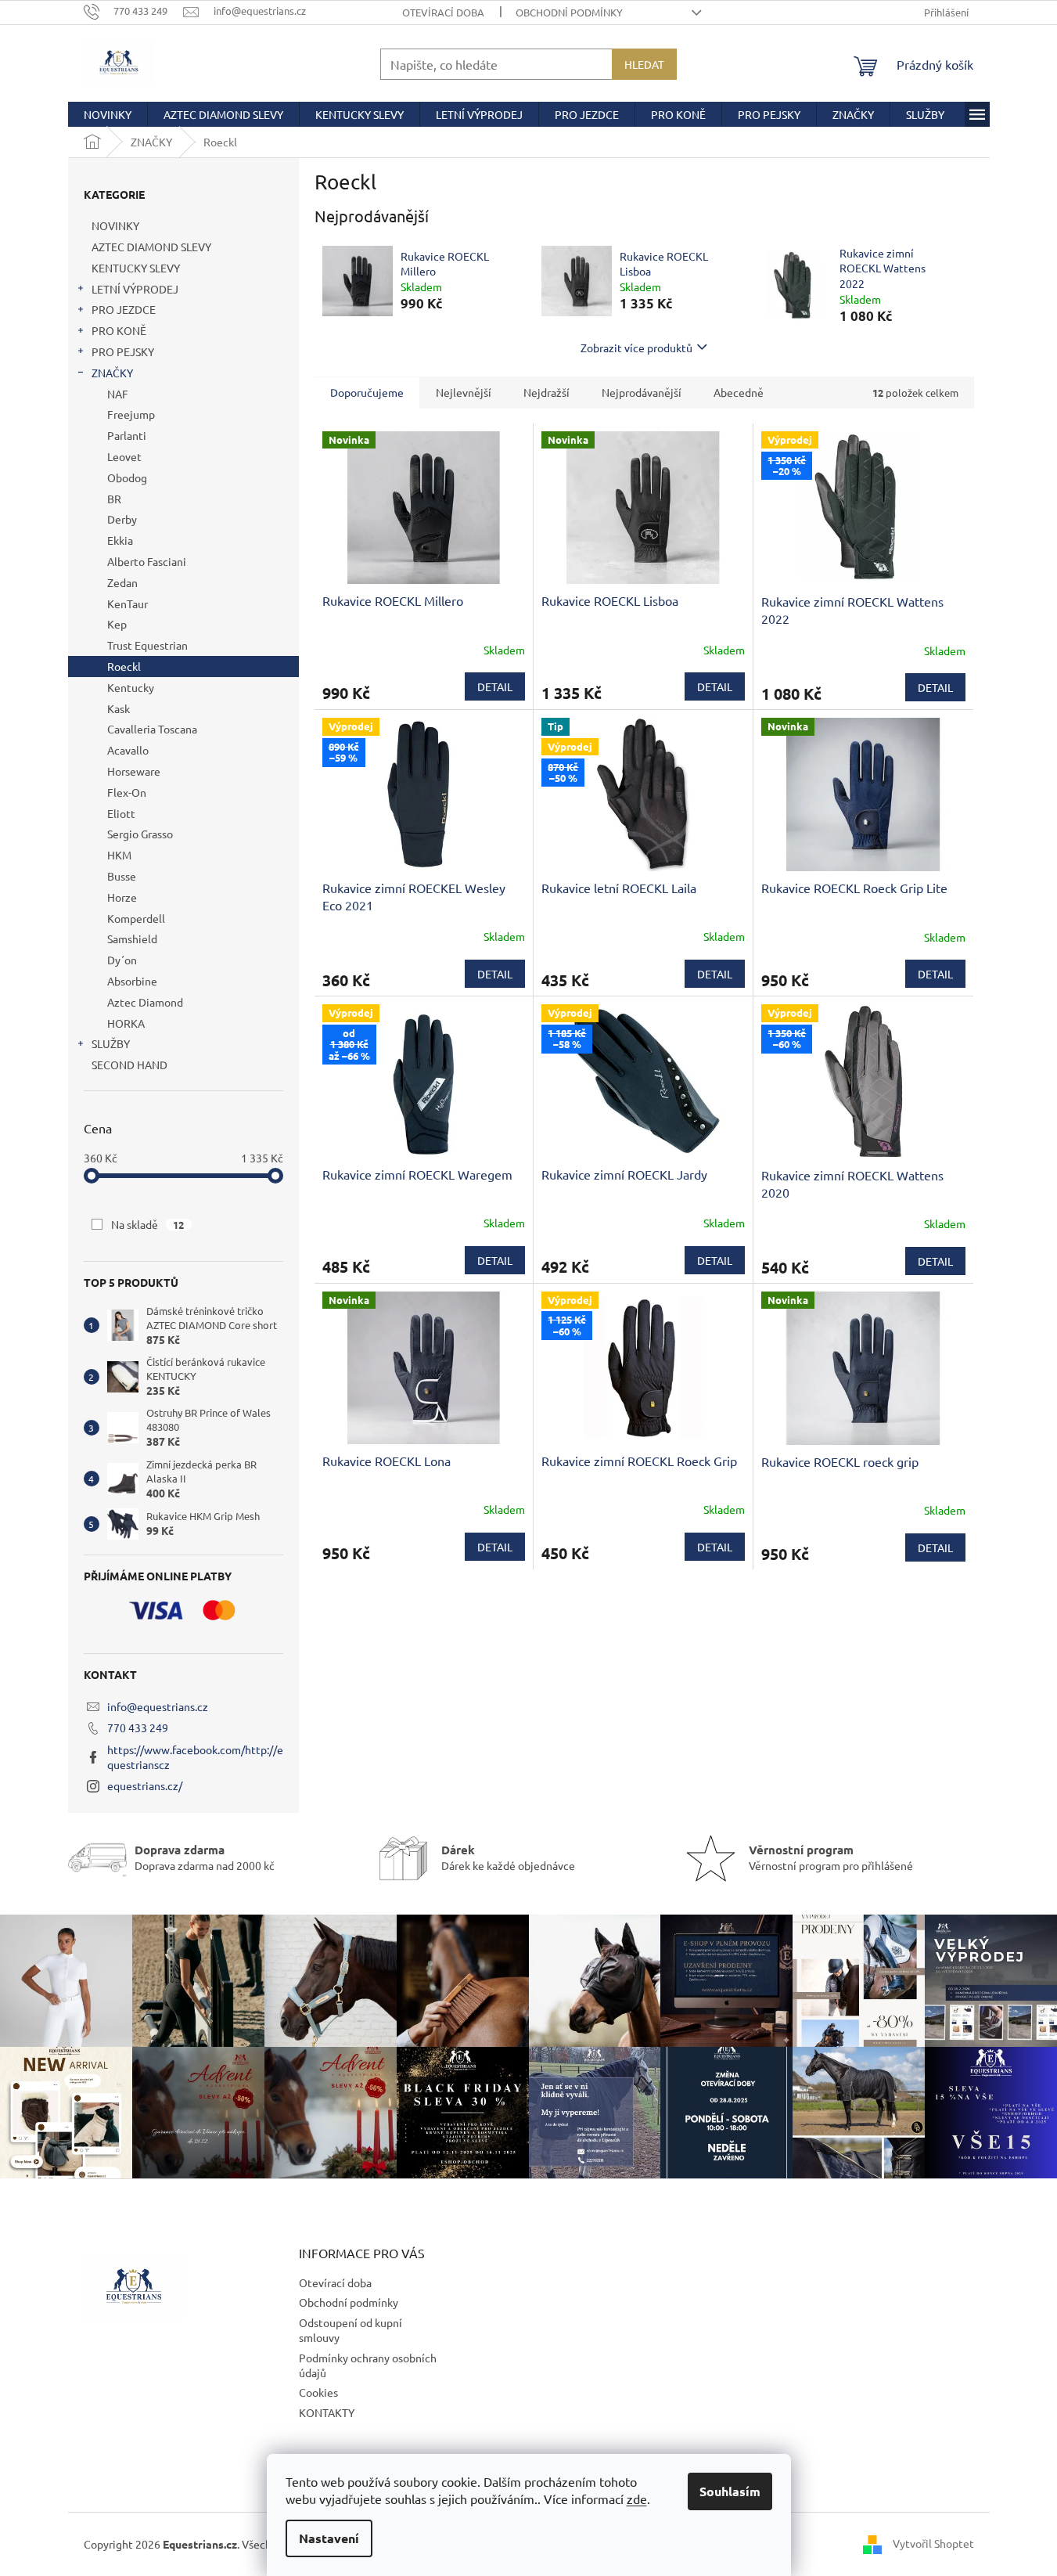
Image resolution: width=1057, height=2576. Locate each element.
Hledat (644, 64)
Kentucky (131, 687)
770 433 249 (138, 1728)
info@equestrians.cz (158, 1706)
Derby (122, 519)
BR (114, 499)
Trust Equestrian (147, 645)
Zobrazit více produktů (636, 348)
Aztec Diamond (145, 1002)
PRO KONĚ (119, 330)
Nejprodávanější (642, 392)
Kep (117, 624)
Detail (495, 686)
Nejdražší (546, 392)
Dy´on (122, 960)
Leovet (124, 456)
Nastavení (329, 2538)
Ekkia (120, 540)
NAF (118, 394)
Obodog (127, 477)
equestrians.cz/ (145, 1785)
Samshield (132, 939)
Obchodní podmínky (569, 12)
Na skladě (148, 1224)
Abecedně (739, 392)
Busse (122, 876)
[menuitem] (108, 114)
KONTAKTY (327, 2412)
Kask (119, 708)
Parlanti (127, 435)
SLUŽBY (111, 1043)
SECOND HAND (129, 1065)
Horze (122, 897)
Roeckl (124, 666)
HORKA (126, 1023)
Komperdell (136, 918)
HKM (119, 855)
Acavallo (128, 750)
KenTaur (128, 603)
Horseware (134, 771)
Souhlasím (730, 2491)
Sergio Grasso (140, 834)
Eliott (121, 813)
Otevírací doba (443, 12)
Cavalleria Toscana (152, 729)
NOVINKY (115, 225)
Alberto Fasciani (147, 561)
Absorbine (132, 981)
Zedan (122, 582)
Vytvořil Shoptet (933, 2543)
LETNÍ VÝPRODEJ (135, 289)
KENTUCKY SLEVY (136, 268)
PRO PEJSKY (123, 351)
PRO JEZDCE (124, 309)
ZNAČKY (112, 373)
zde (637, 2499)
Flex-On (127, 792)
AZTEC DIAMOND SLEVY (151, 247)
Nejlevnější (464, 392)
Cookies (318, 2392)
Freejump (131, 414)
